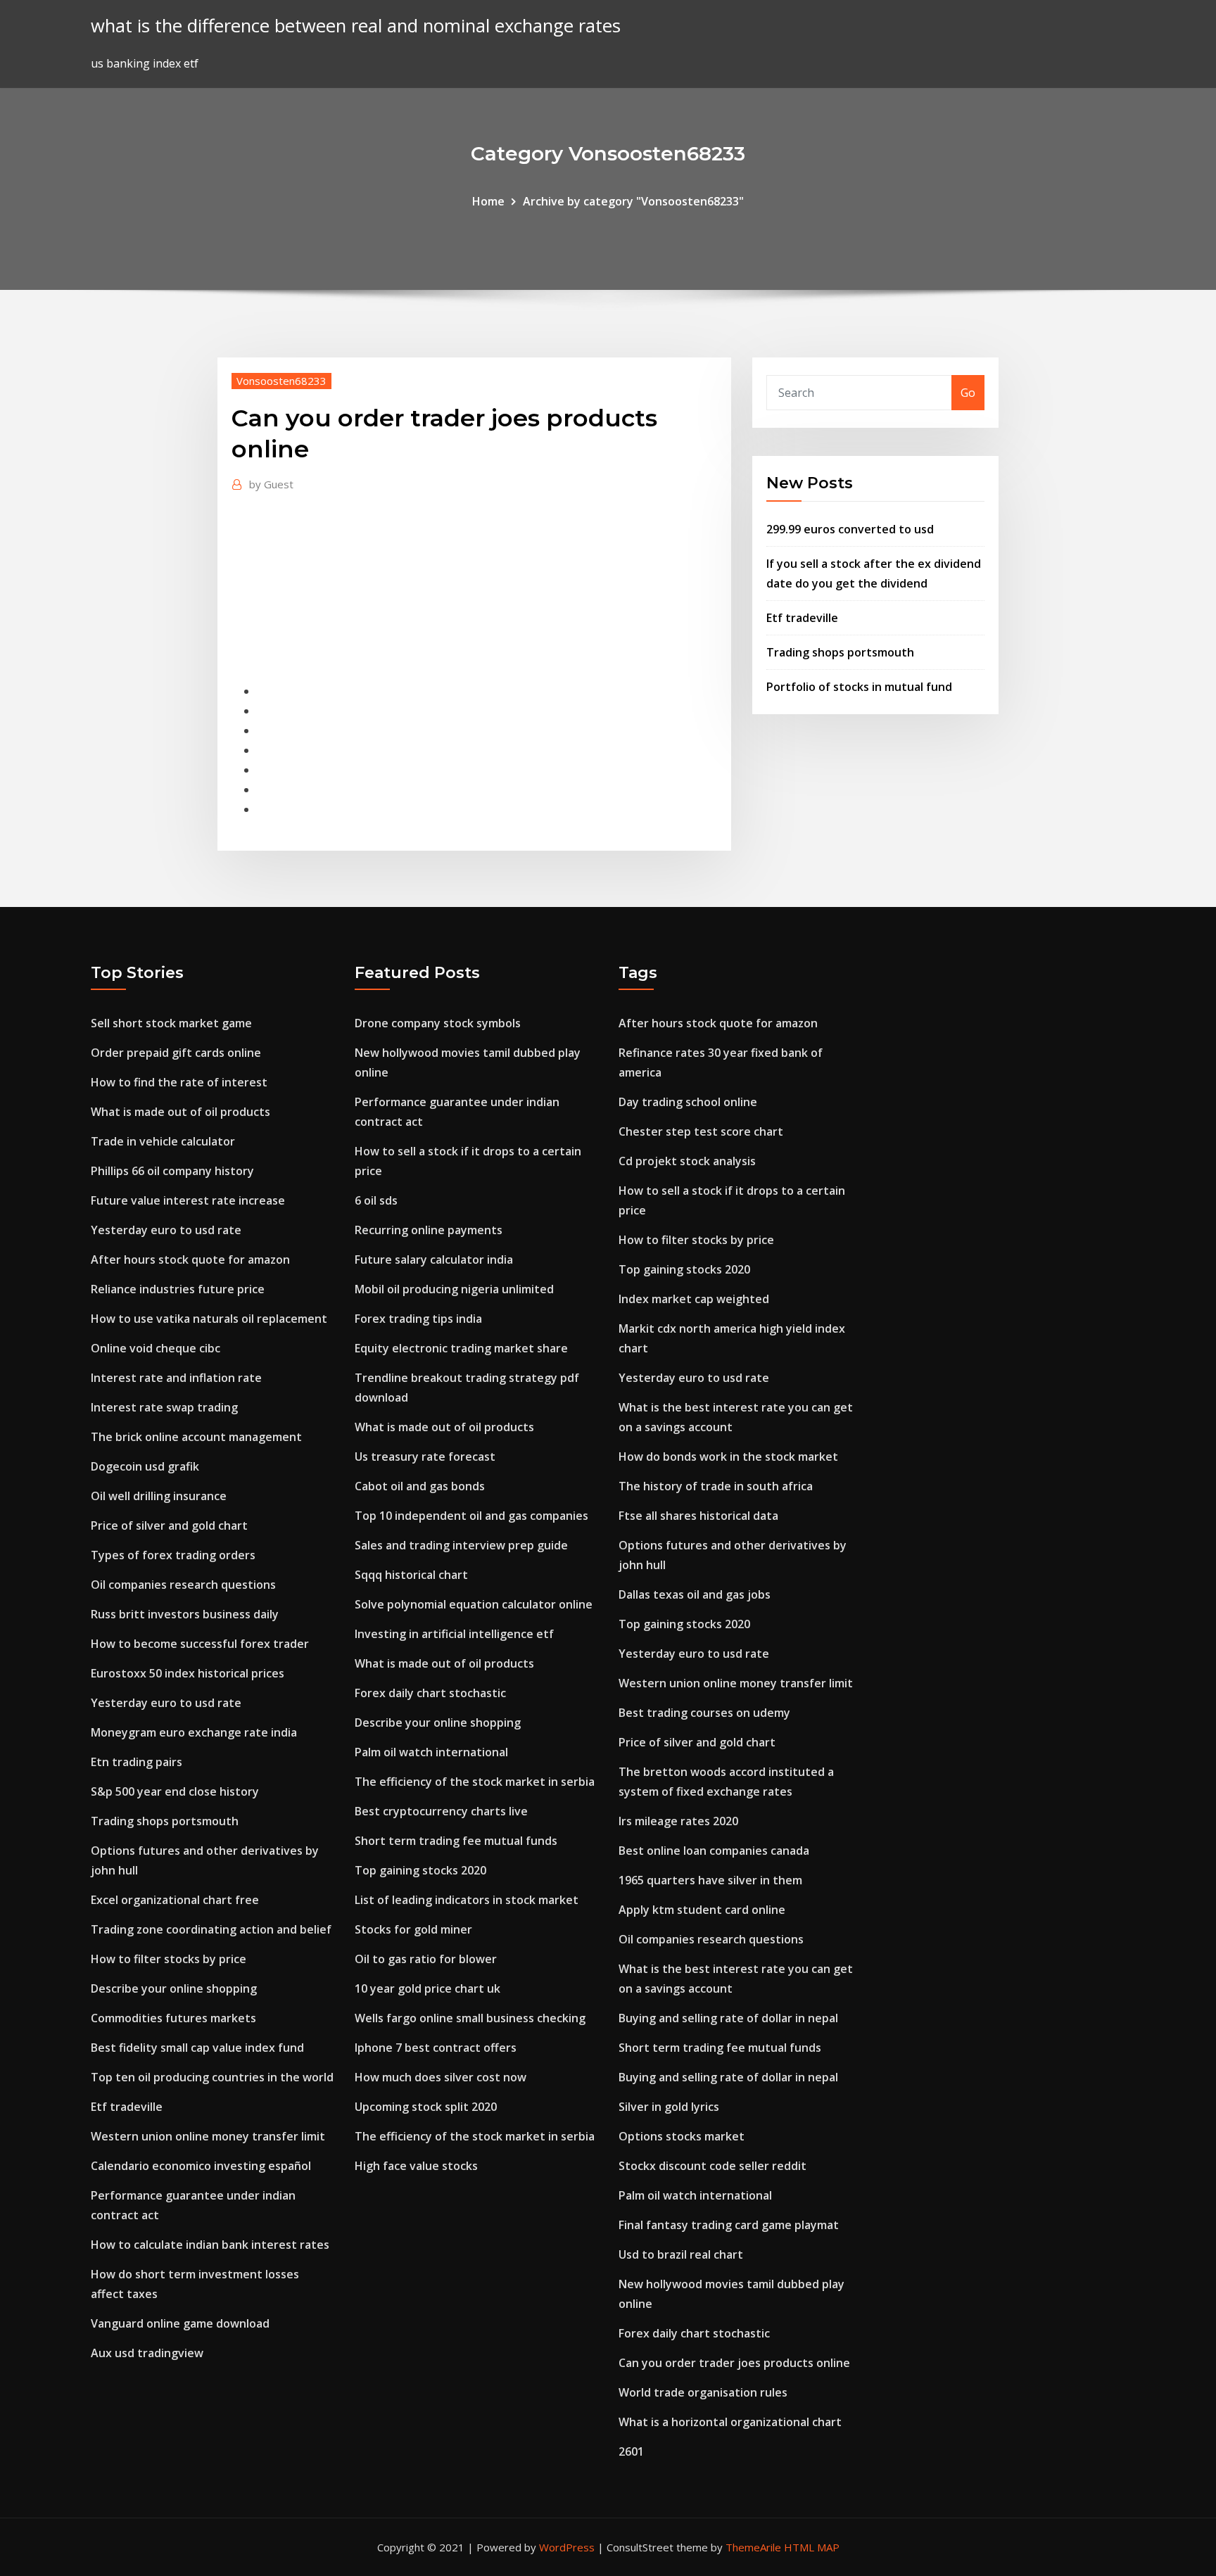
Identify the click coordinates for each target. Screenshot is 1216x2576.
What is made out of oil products (180, 1112)
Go (968, 393)
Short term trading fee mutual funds (456, 1841)
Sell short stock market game (171, 1023)
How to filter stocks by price (169, 1959)
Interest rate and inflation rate (176, 1378)
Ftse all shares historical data (698, 1516)
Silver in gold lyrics (669, 2107)
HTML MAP (812, 2547)
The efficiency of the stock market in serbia (475, 1782)
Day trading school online (688, 1102)
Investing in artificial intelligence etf (454, 1634)
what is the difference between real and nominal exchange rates (356, 26)
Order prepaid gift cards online (176, 1053)
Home (488, 201)
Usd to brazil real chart (681, 2254)
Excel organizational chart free (175, 1900)
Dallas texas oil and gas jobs (695, 1594)
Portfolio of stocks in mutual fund (859, 687)
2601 (631, 2451)
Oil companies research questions (183, 1585)
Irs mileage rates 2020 (678, 1821)
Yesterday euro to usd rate (166, 1230)
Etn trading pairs (137, 1762)
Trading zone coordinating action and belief (211, 1929)
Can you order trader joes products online (734, 2363)
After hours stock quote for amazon (190, 1260)
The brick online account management (196, 1437)
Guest (271, 484)
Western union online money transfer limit (208, 2136)
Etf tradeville (802, 618)
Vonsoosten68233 (281, 381)
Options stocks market (682, 2136)
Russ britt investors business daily (185, 1614)
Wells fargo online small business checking (470, 2018)
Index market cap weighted (694, 1299)
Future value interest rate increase (188, 1200)
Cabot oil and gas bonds (420, 1486)
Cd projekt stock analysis (687, 1161)
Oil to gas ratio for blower (426, 1959)
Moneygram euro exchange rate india (194, 1732)
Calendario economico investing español (201, 2166)
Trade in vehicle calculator (163, 1141)
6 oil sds (376, 1200)
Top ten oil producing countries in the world (212, 2077)
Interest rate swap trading (164, 1407)
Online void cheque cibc (156, 1348)
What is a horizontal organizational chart (730, 2422)
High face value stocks (416, 2166)
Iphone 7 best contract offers (436, 2048)
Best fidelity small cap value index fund (197, 2048)
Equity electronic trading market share (461, 1348)
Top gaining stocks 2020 (420, 1870)
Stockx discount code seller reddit (712, 2166)
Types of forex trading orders (173, 1555)
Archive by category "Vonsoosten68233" (633, 201)
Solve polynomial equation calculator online (474, 1604)
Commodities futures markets (173, 2018)
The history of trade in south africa (716, 1486)
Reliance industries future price (178, 1289)
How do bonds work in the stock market (728, 1457)
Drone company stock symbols (438, 1023)
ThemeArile (753, 2547)
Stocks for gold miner (413, 1929)
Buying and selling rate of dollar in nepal (728, 2018)
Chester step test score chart (701, 1131)
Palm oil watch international (431, 1752)
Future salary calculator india (434, 1260)
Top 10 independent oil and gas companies (471, 1516)
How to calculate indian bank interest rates (210, 2245)
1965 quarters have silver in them (710, 1880)
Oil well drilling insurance (159, 1496)
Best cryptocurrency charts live (441, 1811)
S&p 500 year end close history (175, 1791)
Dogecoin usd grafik (145, 1466)
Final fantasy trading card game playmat (729, 2225)
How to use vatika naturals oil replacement (209, 1319)
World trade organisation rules (703, 2392)
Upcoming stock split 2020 (426, 2107)
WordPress (567, 2547)
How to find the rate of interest (179, 1082)
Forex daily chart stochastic (430, 1693)
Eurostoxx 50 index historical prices (188, 1673)
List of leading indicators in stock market (467, 1900)
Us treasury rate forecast (425, 1457)
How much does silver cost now (441, 2077)
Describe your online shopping (174, 1988)
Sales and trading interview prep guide (461, 1545)
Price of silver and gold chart (169, 1525)
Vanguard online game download (180, 2323)
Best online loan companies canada (714, 1851)
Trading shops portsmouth (840, 652)
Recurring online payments (429, 1230)
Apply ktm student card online (702, 1910)
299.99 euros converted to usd (850, 529)
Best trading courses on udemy (704, 1713)
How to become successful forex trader (200, 1644)
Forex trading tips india (418, 1319)
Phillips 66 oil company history (172, 1171)
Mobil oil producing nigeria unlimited (454, 1289)
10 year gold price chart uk (427, 1988)
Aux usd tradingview (147, 2353)
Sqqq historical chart (411, 1575)
